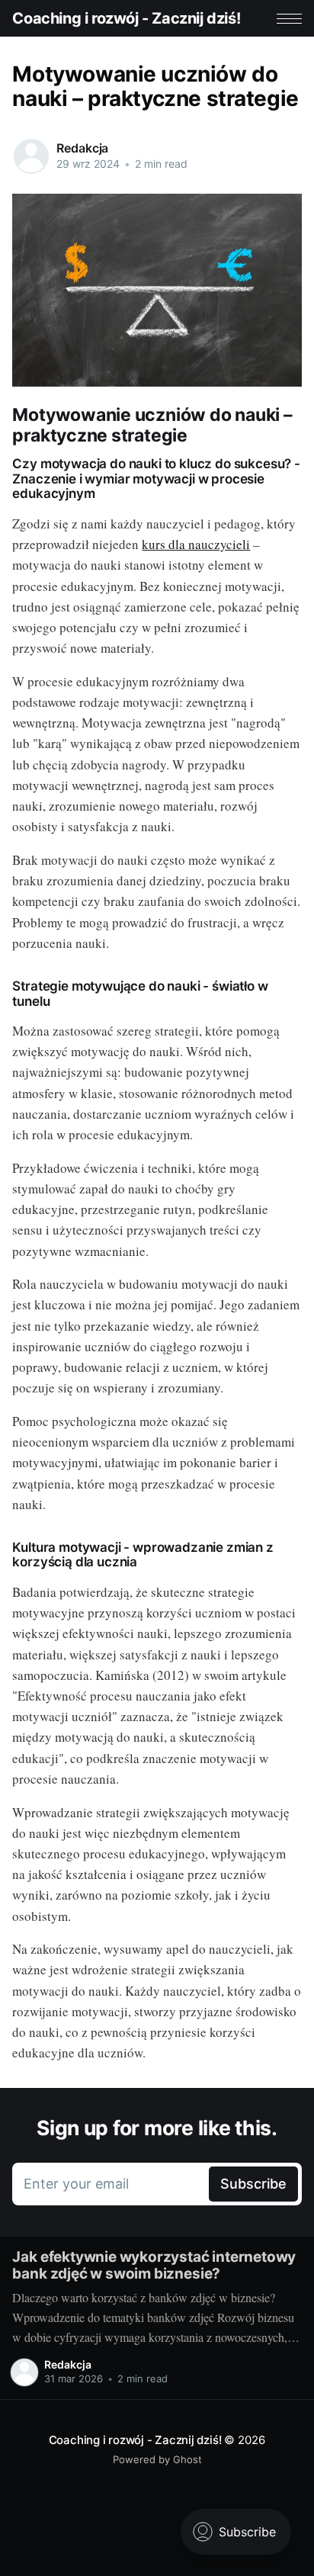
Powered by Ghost (157, 2459)
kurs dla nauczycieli (196, 544)
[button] (289, 19)
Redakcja (82, 148)
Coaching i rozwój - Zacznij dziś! (126, 18)
